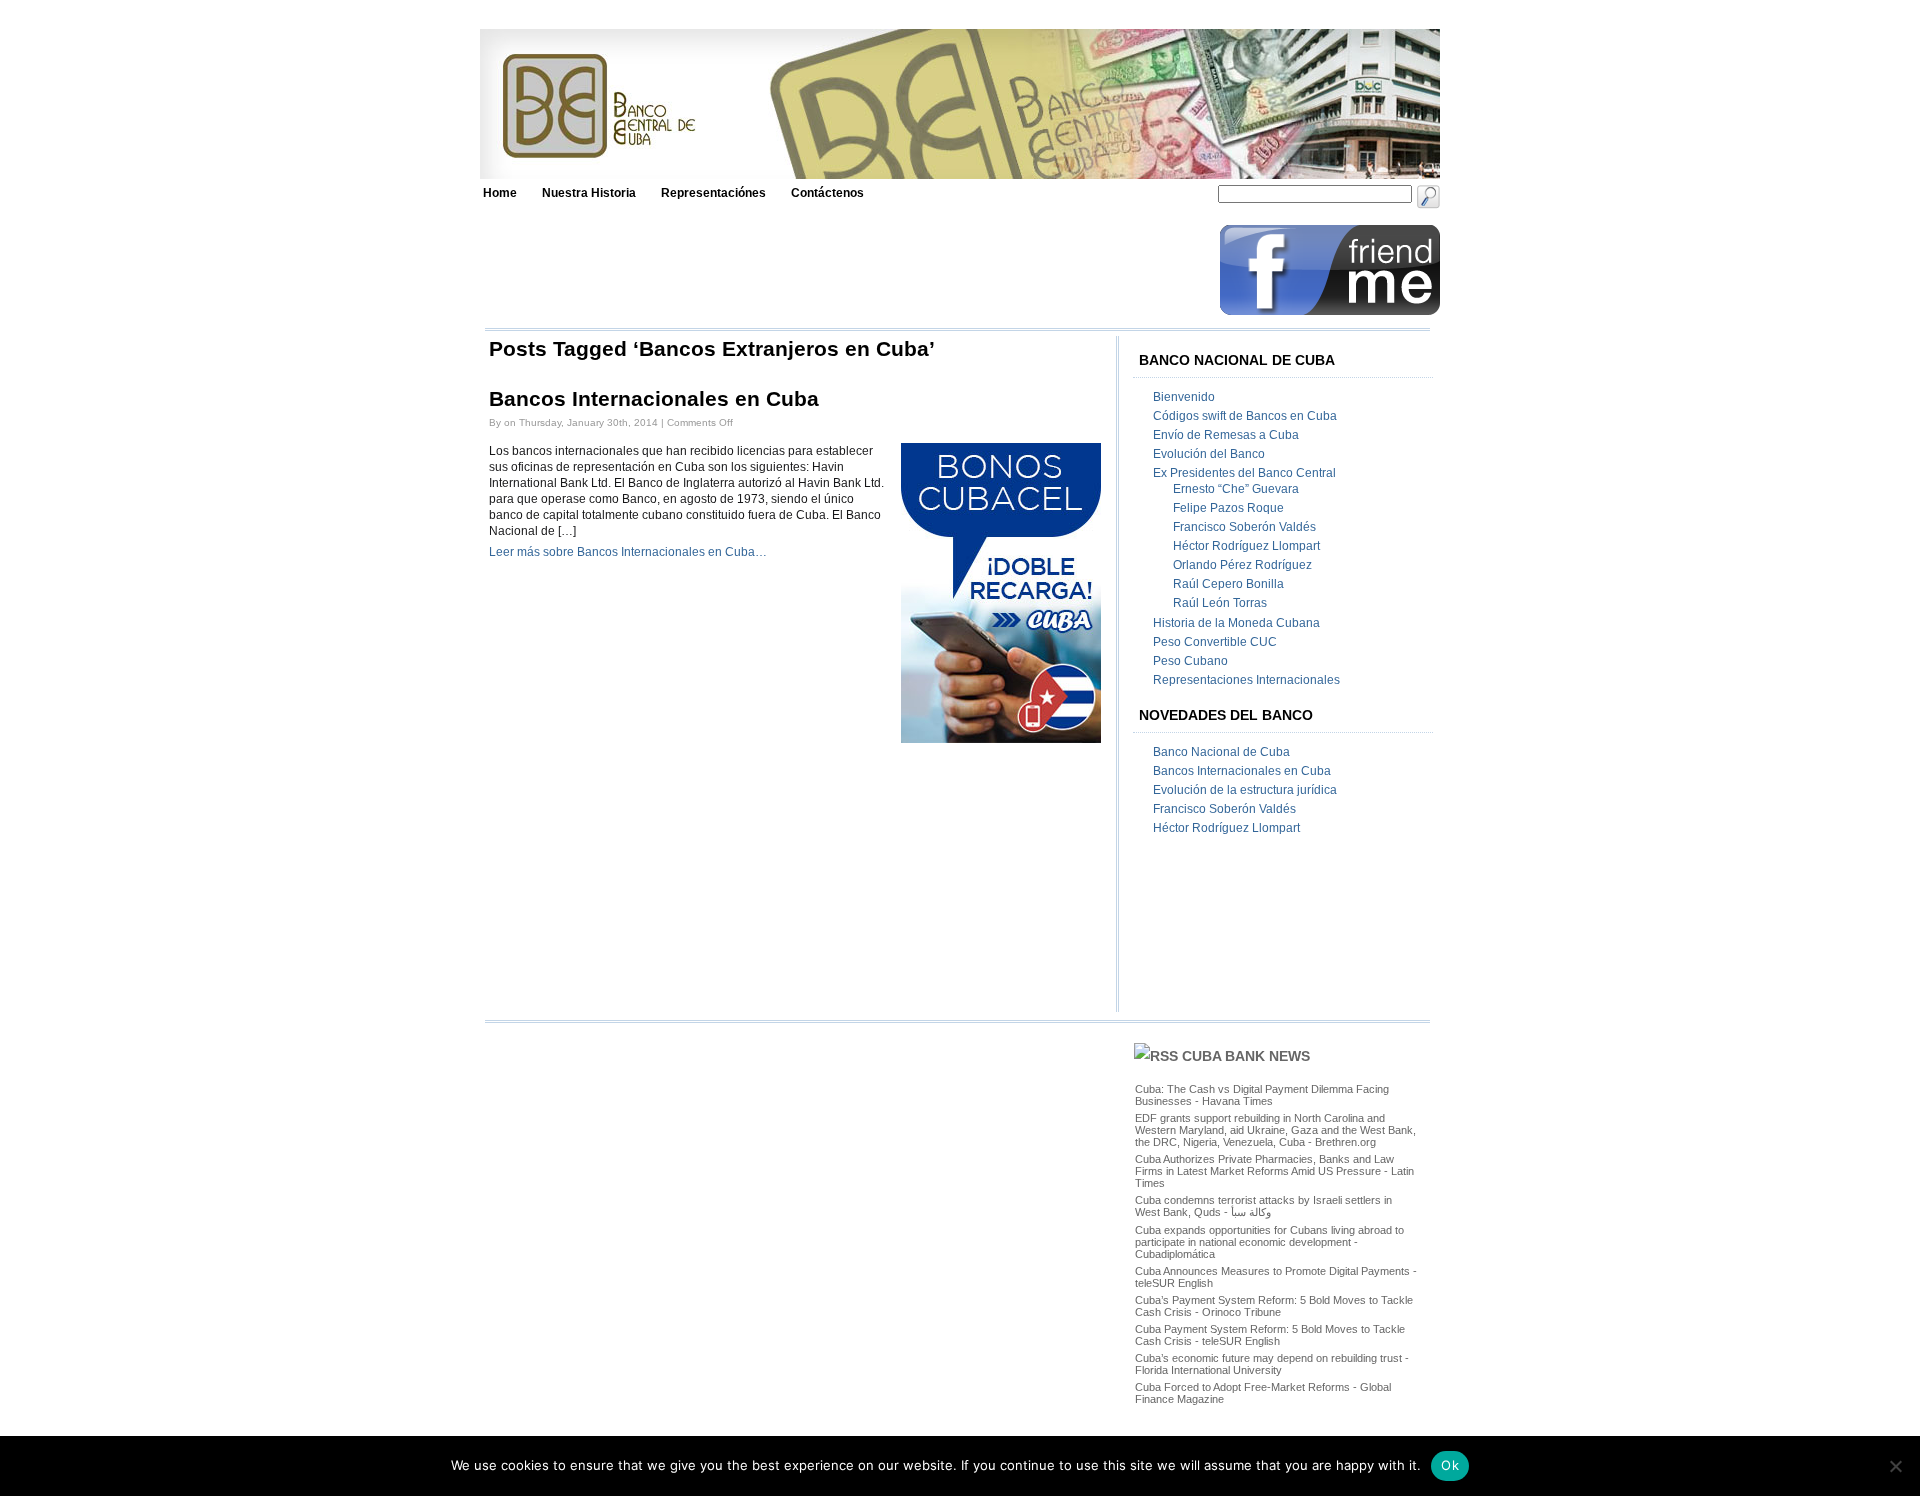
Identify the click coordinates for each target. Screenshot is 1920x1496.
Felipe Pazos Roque (1228, 508)
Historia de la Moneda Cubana (1236, 623)
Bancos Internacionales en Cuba (654, 399)
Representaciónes (713, 193)
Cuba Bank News (1246, 1056)
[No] (1895, 1466)
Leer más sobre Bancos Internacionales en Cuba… (628, 552)
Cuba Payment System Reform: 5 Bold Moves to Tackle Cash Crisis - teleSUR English (1270, 1335)
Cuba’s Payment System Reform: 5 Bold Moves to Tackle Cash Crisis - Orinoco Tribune (1274, 1306)
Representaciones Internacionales (1246, 680)
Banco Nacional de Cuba (1221, 752)
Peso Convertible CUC (1215, 642)
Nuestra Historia (589, 193)
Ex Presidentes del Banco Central (1244, 473)
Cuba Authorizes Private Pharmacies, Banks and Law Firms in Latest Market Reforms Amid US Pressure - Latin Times (1274, 1171)
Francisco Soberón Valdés (1244, 527)
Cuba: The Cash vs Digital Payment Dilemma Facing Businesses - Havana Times (1262, 1095)
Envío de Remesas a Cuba (1226, 435)
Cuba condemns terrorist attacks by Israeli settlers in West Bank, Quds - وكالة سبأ (1263, 1206)
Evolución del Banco (1209, 454)
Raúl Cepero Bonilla (1228, 584)
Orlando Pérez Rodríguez (1242, 565)
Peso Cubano (1190, 661)
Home (500, 193)
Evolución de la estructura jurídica (1245, 790)
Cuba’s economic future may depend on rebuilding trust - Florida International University (1272, 1364)
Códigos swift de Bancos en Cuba (1245, 416)
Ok (1450, 1465)
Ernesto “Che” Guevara (1236, 489)
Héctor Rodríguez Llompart (1246, 546)
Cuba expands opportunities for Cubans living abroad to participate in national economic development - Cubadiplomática (1269, 1242)
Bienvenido (1184, 397)
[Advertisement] (847, 270)
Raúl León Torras (1220, 603)
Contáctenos (827, 193)
